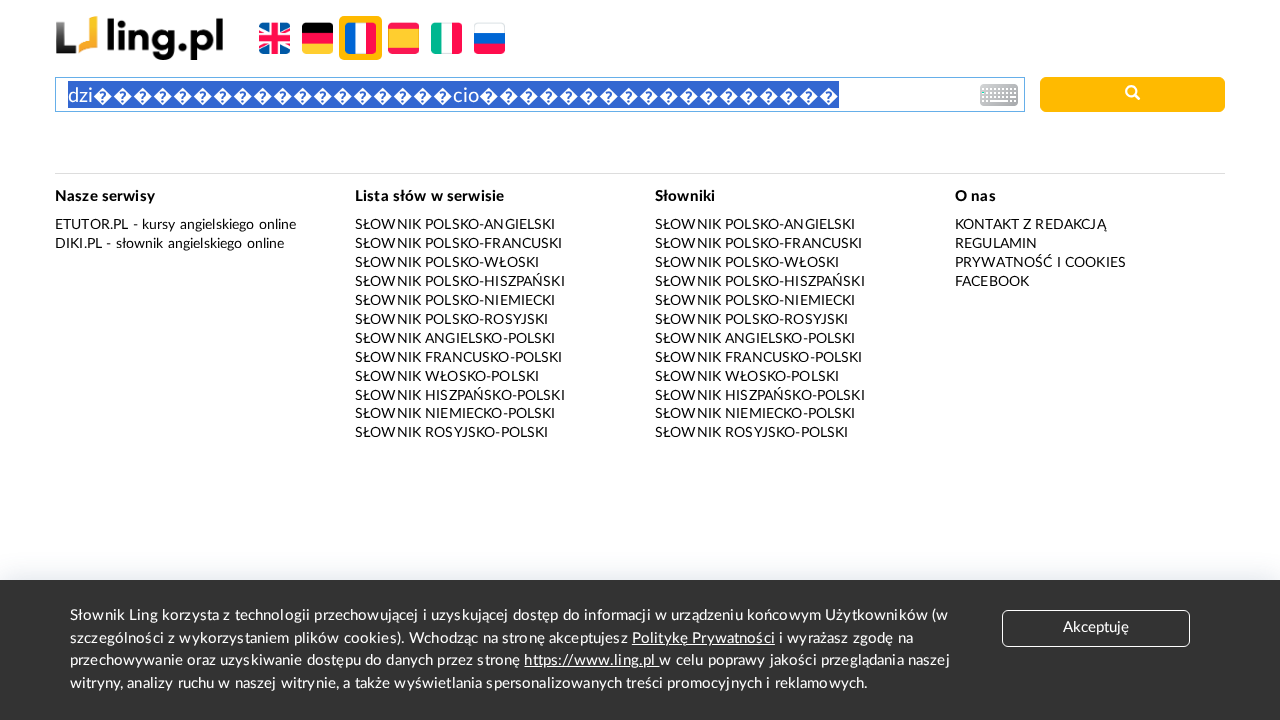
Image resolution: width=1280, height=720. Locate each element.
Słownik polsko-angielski (455, 225)
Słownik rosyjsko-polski (451, 433)
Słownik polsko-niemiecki (455, 301)
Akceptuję (1096, 627)
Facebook (992, 282)
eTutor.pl (91, 225)
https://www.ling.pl (591, 660)
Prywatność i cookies (1040, 263)
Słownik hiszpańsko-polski (460, 396)
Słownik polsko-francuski (459, 244)
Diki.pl (78, 244)
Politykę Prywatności (703, 638)
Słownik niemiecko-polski (455, 414)
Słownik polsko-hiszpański (460, 282)
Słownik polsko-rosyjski (451, 320)
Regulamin (996, 244)
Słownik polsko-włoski (447, 263)
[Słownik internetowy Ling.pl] (139, 37)
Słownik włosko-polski (447, 377)
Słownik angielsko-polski (455, 339)
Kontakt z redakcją (1030, 225)
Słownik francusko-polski (459, 358)
